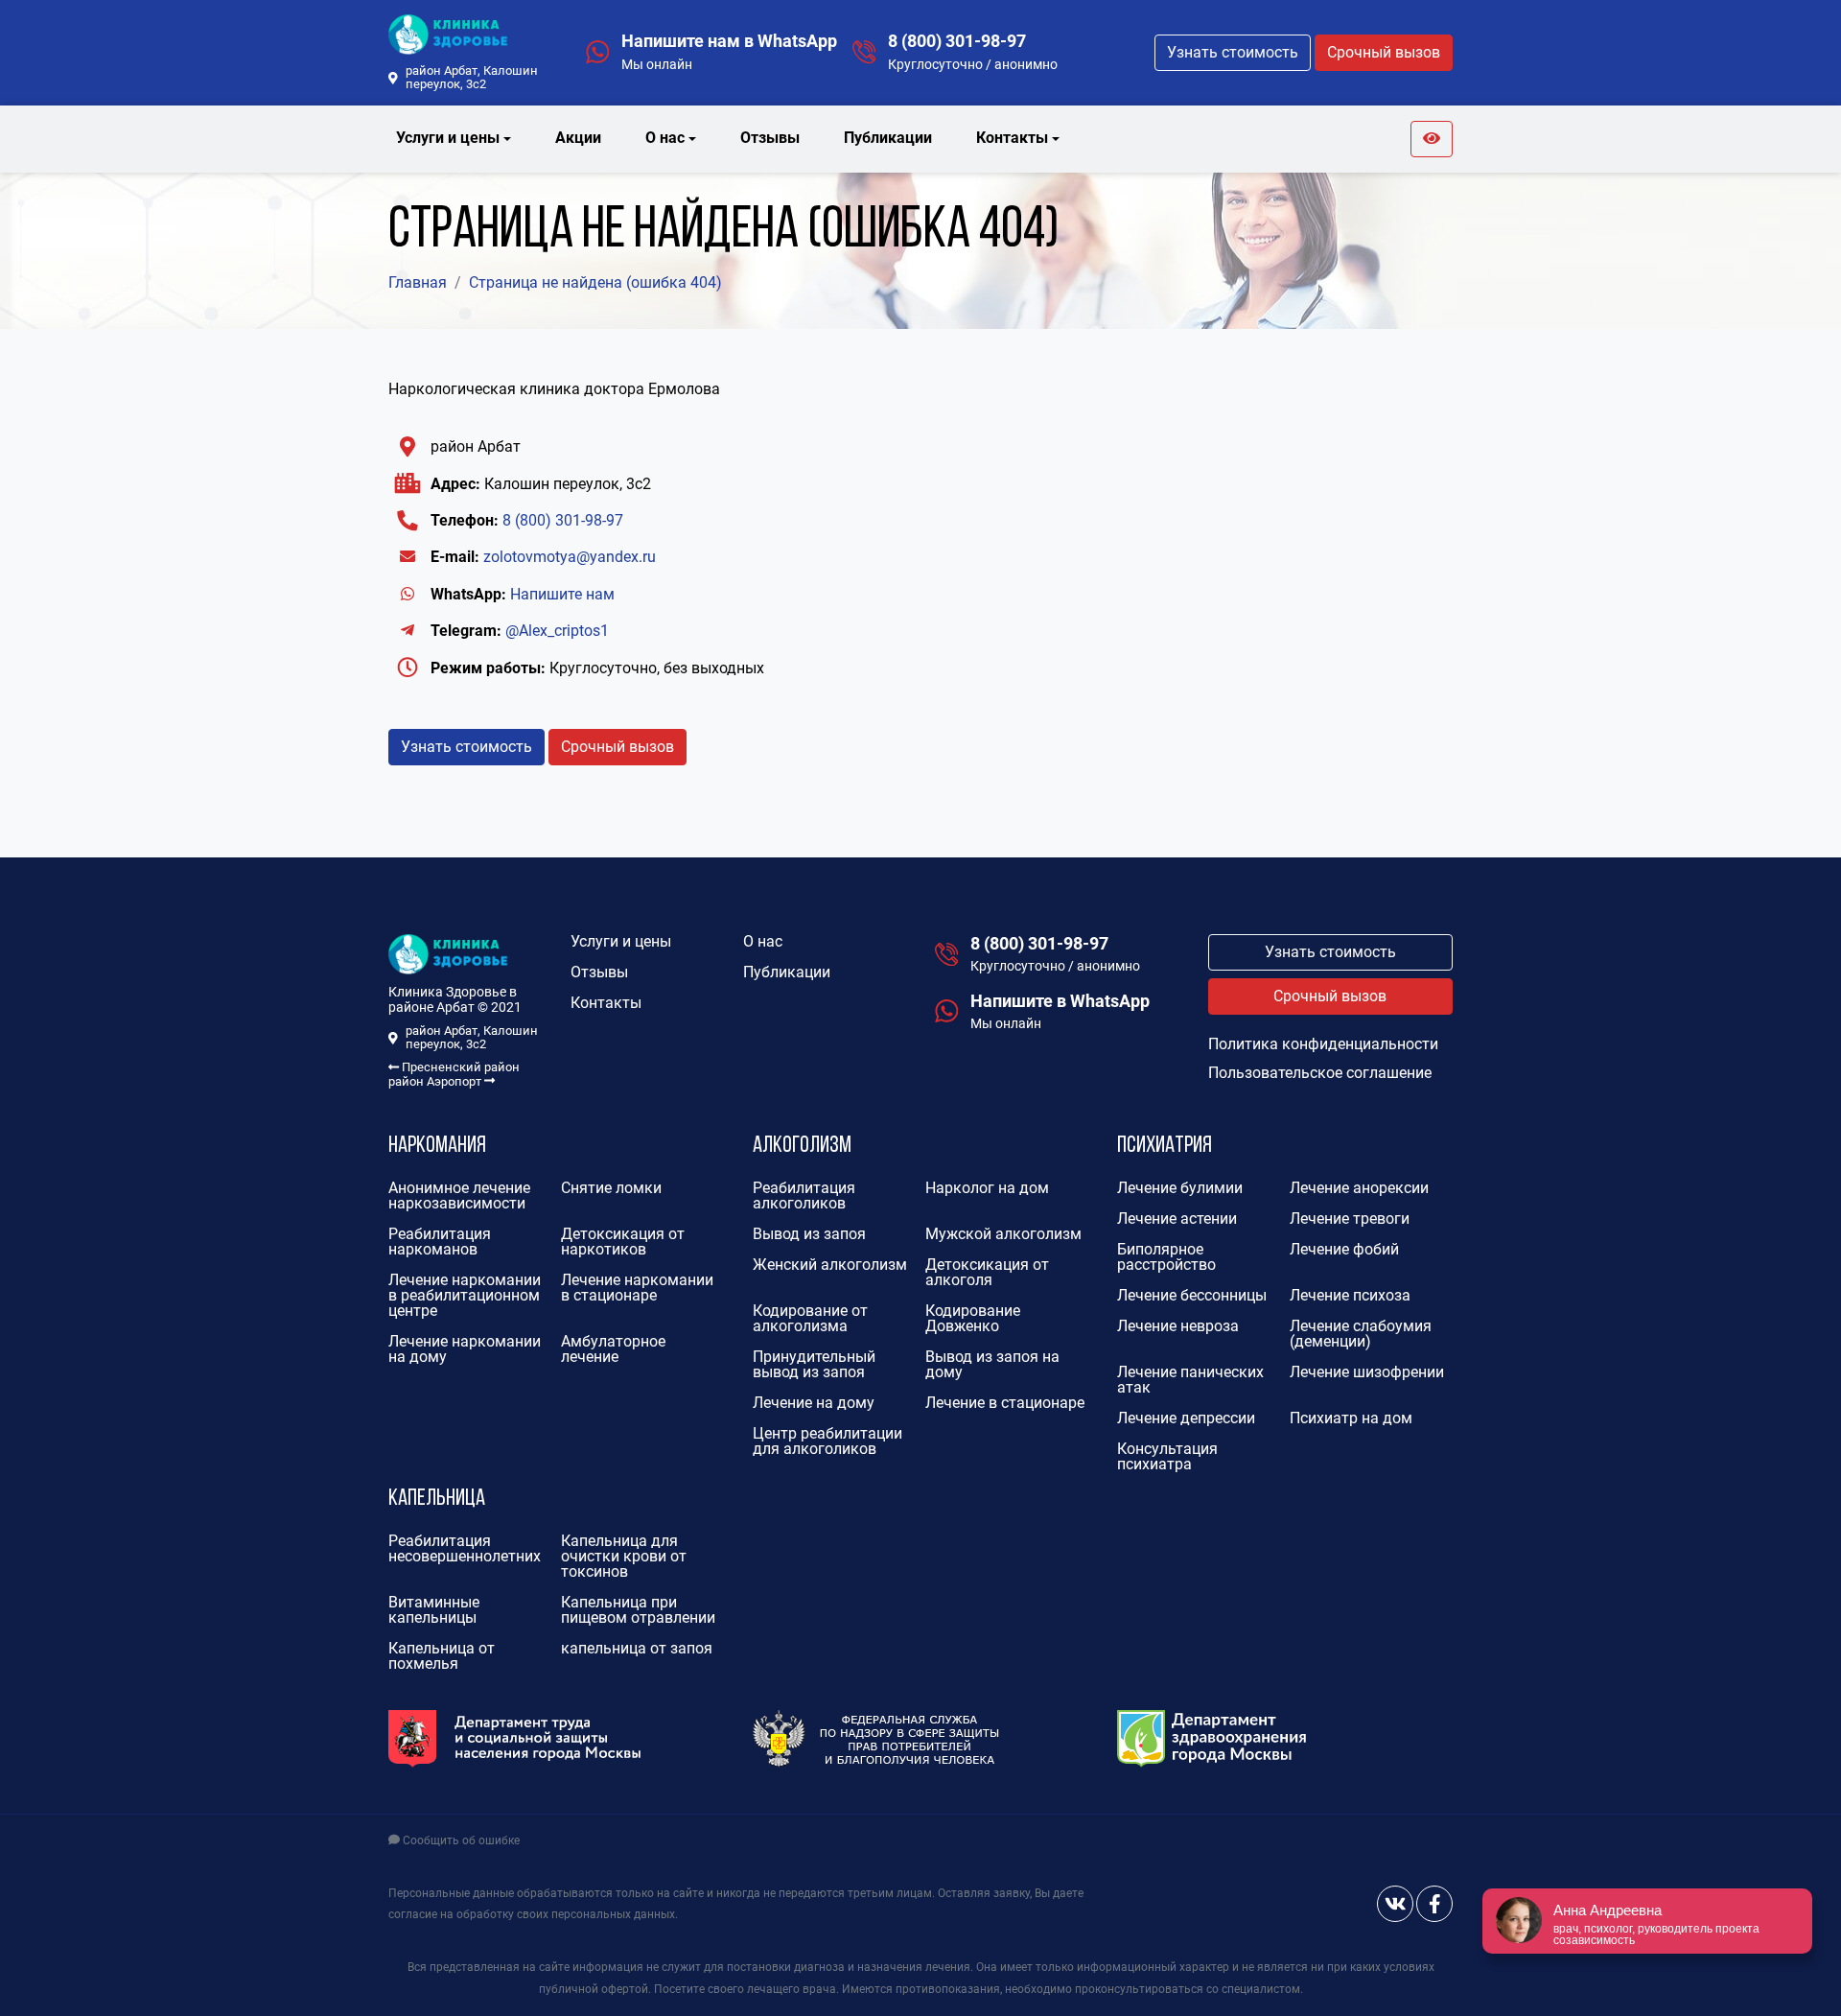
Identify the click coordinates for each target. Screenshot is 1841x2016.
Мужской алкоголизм (1003, 1234)
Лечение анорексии (1359, 1188)
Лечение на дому (814, 1403)
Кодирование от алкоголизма (810, 1318)
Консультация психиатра (1167, 1456)
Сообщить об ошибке (460, 1840)
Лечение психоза (1350, 1295)
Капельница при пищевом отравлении (638, 1610)
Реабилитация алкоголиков (804, 1196)
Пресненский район (459, 1067)
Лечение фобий (1344, 1249)
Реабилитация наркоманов (440, 1242)
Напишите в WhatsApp (1060, 1001)
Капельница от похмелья (442, 1656)
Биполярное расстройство (1166, 1257)
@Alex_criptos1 (557, 631)
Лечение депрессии (1186, 1418)
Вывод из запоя (809, 1234)
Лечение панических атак (1190, 1380)
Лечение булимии (1180, 1188)
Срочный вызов (1384, 52)
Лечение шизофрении (1367, 1372)
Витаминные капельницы (434, 1610)
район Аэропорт (436, 1081)
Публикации (888, 138)
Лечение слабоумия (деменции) (1361, 1334)
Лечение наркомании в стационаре (637, 1288)
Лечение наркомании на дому (465, 1349)
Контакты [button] (1012, 138)
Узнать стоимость (1233, 52)
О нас (763, 941)
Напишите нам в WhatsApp (729, 41)
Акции (578, 138)
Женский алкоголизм (830, 1265)
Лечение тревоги (1350, 1219)
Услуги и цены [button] (448, 138)
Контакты (606, 1003)
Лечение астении (1177, 1219)
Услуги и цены (621, 941)
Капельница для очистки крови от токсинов (624, 1556)
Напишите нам (562, 594)
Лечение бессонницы (1192, 1295)
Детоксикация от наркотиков (623, 1242)
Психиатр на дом (1351, 1418)
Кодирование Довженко (973, 1318)
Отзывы (770, 138)
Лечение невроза (1178, 1326)
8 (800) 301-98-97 (957, 41)
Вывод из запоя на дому (992, 1364)
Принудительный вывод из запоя (814, 1364)
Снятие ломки (611, 1188)
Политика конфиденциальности (1323, 1044)
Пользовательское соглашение (1320, 1073)
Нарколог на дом (987, 1188)
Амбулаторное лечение (613, 1349)
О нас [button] (665, 138)
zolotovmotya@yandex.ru (570, 557)
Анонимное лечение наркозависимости (459, 1196)
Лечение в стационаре (1005, 1403)
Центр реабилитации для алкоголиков (827, 1441)
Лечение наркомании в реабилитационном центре (465, 1295)
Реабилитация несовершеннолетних (465, 1548)
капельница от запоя (637, 1648)
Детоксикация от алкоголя (987, 1272)
